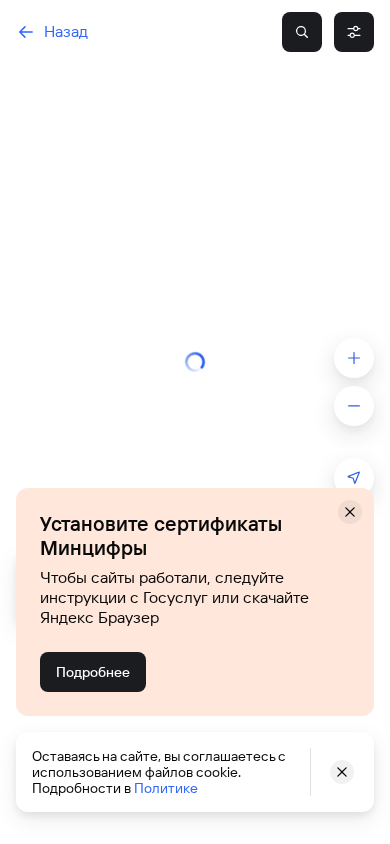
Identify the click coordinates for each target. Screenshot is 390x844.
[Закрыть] (350, 512)
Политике (166, 788)
